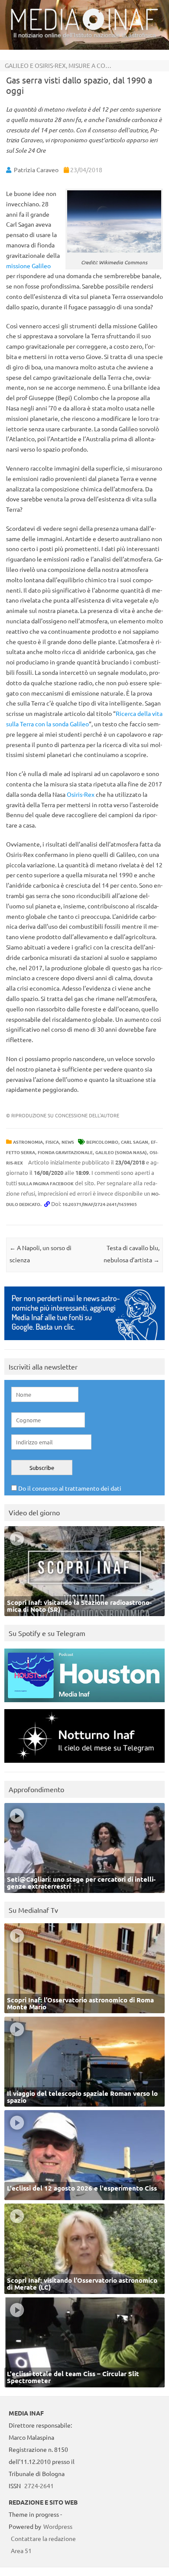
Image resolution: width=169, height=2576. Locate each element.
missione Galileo (28, 266)
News (68, 1142)
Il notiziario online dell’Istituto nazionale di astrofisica (85, 35)
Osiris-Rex (81, 794)
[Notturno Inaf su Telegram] (84, 1765)
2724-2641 (39, 2486)
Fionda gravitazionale (65, 1152)
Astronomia (28, 1142)
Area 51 (21, 2550)
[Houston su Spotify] (84, 1704)
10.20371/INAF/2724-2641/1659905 (100, 1204)
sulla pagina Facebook (46, 1183)
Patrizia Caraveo (36, 170)
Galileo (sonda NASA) (121, 1152)
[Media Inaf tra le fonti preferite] (84, 1342)
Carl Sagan (135, 1142)
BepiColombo (102, 1142)
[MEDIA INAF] (84, 29)
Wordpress (58, 2526)
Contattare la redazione (43, 2538)
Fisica (52, 1142)
